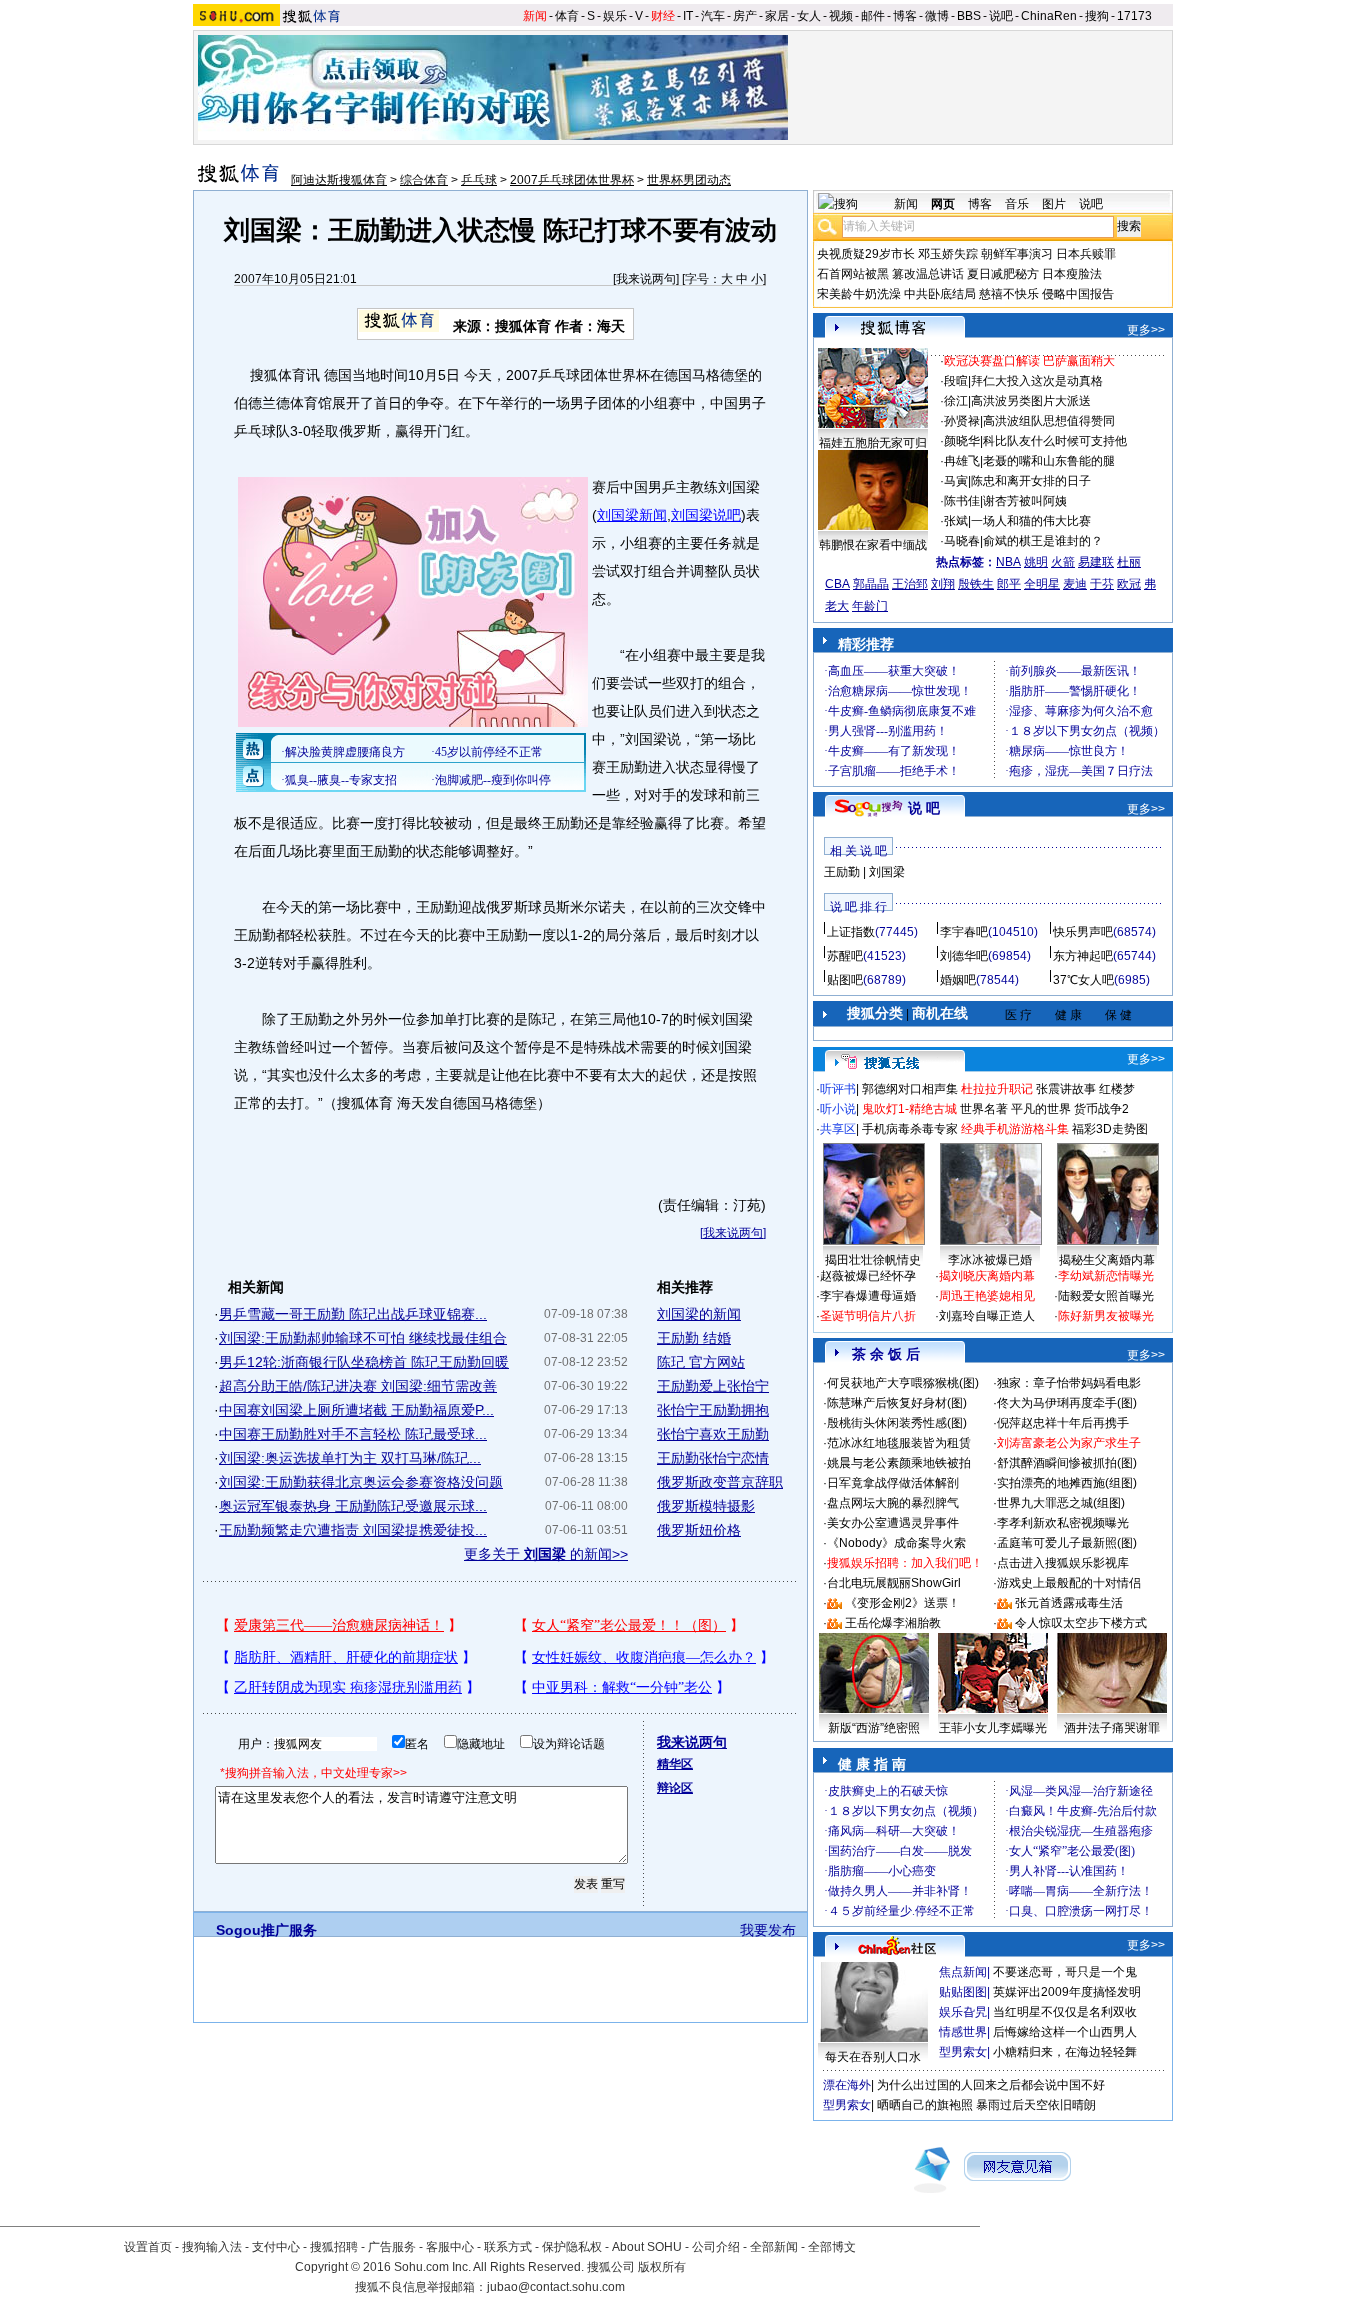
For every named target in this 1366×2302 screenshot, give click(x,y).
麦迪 (1075, 584)
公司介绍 (716, 2247)
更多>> (1146, 330)
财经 (663, 16)
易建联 (1096, 562)
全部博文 (832, 2247)
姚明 (1036, 562)
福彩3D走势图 (1110, 1129)
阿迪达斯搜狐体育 (339, 180)
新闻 (535, 16)
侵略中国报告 (1078, 294)
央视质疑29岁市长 (866, 254)
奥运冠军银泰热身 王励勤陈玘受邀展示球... (353, 1506)
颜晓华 (962, 441)
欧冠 (1129, 584)
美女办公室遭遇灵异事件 (893, 1523)
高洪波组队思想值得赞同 (1049, 421)
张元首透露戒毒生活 (1069, 1603)
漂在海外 (847, 2085)
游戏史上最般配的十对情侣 (1069, 1583)
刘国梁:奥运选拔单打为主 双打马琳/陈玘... (350, 1458)
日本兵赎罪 (1086, 254)
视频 (841, 16)
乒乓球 (479, 180)
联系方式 (508, 2247)
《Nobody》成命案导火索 (896, 1543)
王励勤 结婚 (694, 1338)
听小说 (838, 1109)
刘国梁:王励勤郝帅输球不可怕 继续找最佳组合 (363, 1338)
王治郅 (910, 584)
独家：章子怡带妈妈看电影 (1069, 1383)
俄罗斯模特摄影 (706, 1506)
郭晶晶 (871, 584)
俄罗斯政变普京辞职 (720, 1482)
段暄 (956, 381)
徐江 (956, 401)
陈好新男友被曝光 (1106, 1316)
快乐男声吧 (1083, 932)
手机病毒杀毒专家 (910, 1129)
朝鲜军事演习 (1017, 254)
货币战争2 (1101, 1109)
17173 (1134, 16)
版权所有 (662, 2267)
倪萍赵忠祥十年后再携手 (1063, 1423)
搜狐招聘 (334, 2247)
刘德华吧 (964, 956)
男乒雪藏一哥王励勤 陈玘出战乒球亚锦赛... (353, 1314)
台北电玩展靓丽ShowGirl (894, 1583)
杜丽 (1129, 562)
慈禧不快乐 (1009, 294)
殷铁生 (976, 584)
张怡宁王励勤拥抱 (713, 1410)
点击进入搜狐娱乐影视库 (1063, 1563)
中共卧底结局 (940, 294)
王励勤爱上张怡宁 (713, 1386)
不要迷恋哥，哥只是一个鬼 (1065, 1972)
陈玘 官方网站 (701, 1362)
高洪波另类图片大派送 (1031, 401)
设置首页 (148, 2247)
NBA (1008, 562)
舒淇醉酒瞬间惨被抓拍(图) (1067, 1463)
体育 (567, 16)
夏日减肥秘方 (1003, 274)
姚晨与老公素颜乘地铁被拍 (899, 1463)
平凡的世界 (1041, 1109)
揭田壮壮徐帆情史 (873, 1260)
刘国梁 (887, 872)
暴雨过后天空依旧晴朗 (1036, 2105)
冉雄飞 (962, 461)
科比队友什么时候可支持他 (1055, 441)
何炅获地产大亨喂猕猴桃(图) (903, 1383)
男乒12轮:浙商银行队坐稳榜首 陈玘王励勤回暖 (364, 1362)
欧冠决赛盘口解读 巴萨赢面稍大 (1029, 361)
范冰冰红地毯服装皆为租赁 (899, 1443)
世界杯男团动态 (689, 180)
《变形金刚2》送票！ (902, 1603)
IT (688, 16)
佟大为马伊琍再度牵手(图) (1067, 1403)
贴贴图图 (963, 1992)
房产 (745, 16)
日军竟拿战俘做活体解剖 (893, 1483)
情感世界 (963, 2032)
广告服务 (392, 2247)
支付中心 (276, 2247)
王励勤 (842, 872)
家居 (777, 16)
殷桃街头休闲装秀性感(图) (897, 1423)
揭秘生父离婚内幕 (1107, 1260)
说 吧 (924, 808)
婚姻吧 (958, 980)
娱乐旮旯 (963, 2012)
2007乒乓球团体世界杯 (572, 180)
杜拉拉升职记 (997, 1089)
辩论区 (675, 1788)
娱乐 (615, 16)
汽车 (713, 16)
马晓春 (962, 541)
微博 (937, 16)
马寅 (956, 481)
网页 (943, 204)
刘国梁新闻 (632, 515)
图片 (1054, 204)
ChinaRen (1049, 16)
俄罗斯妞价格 (699, 1530)
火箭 (1063, 562)
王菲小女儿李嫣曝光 (993, 1728)
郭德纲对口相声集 (910, 1089)
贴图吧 (845, 980)
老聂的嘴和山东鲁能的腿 (1049, 461)
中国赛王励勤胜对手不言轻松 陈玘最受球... (353, 1434)
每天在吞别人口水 (873, 2057)
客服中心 (450, 2247)
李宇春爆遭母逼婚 (868, 1296)
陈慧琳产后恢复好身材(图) (897, 1403)
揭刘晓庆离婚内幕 (987, 1276)
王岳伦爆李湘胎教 (893, 1623)
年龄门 (870, 606)
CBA (837, 584)
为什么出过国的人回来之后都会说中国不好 (991, 2085)
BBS (969, 16)
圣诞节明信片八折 (868, 1316)
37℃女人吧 (1083, 980)
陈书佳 (962, 501)
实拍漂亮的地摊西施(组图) (1067, 1483)
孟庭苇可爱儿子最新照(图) (1067, 1543)
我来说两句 (646, 279)
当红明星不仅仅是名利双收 (1065, 2012)
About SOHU (647, 2247)
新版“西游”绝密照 (874, 1728)
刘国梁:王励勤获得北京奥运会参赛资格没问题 (361, 1482)
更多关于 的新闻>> (546, 1554)
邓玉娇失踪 (948, 254)
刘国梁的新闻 (699, 1314)
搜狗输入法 (212, 2247)
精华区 (675, 1764)
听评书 (838, 1089)
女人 (809, 16)
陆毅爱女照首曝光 (1106, 1296)
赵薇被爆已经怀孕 (868, 1276)
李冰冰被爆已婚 (990, 1260)
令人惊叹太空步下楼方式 (1081, 1623)
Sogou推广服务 (266, 1930)
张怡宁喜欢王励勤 (713, 1434)
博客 (905, 16)
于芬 (1102, 584)
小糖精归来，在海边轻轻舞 (1065, 2052)
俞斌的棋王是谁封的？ (1043, 541)
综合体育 (424, 180)
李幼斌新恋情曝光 (1106, 1276)
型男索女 (963, 2052)
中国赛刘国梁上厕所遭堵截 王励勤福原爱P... (356, 1410)
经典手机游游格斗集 (1015, 1129)
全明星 (1042, 584)
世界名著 (984, 1109)
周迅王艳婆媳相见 (987, 1296)
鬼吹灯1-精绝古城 (909, 1109)
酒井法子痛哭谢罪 (1112, 1728)
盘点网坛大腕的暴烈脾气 (893, 1503)
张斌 (956, 521)
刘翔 (943, 584)
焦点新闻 (963, 1972)
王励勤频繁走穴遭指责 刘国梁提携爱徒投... (353, 1530)
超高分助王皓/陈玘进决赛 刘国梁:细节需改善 (358, 1386)
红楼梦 (1117, 1089)
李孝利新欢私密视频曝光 (1063, 1523)
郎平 (1009, 584)
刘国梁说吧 (706, 515)
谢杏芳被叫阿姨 (1025, 501)
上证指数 (851, 932)
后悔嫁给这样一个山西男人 (1065, 2032)
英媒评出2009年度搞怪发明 (1067, 1992)
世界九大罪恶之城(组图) (1061, 1503)
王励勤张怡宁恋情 (713, 1458)
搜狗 (1097, 16)
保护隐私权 (572, 2247)
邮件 (873, 16)
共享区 (838, 1129)
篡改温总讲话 (928, 274)
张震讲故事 (1066, 1089)
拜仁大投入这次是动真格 (1037, 381)
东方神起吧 (1083, 956)
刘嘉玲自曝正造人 (987, 1316)
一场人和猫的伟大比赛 (1031, 521)
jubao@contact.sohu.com (556, 2287)
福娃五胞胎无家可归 (873, 443)
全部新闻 (774, 2247)
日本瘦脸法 (1072, 274)
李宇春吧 (964, 932)
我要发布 (768, 1930)
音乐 (1017, 204)
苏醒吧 (845, 956)
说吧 (1001, 16)
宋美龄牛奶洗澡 (859, 294)
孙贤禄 (962, 421)
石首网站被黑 (853, 274)
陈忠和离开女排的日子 (1031, 481)
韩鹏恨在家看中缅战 (873, 545)
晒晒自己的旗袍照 (925, 2105)
